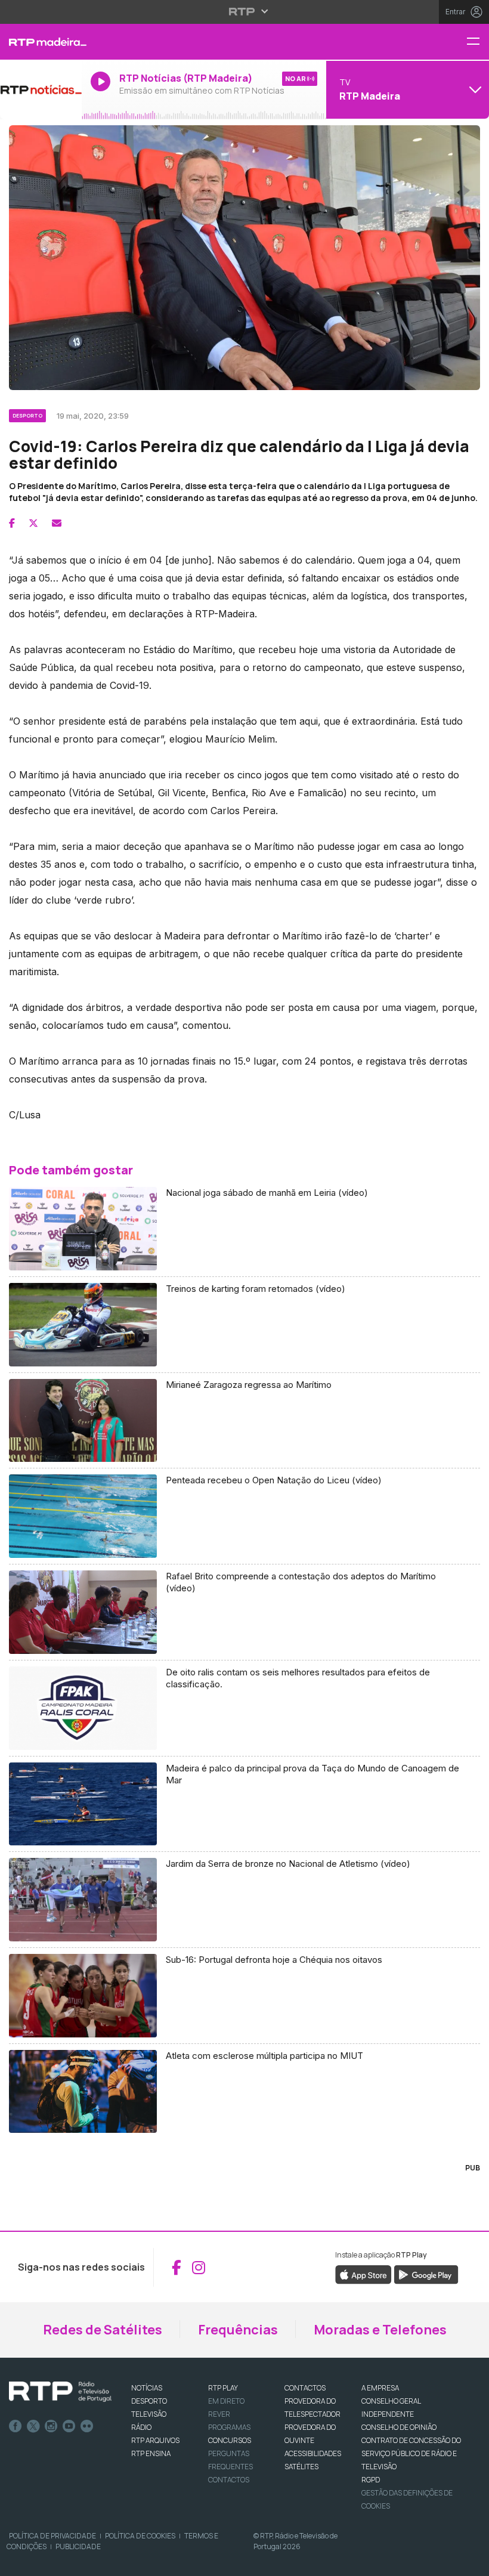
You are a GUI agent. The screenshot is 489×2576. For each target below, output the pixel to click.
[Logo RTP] (60, 2392)
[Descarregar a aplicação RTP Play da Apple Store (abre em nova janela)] (363, 2274)
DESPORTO (149, 2401)
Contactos (229, 2480)
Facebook (16, 2426)
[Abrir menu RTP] (245, 11)
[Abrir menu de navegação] (478, 42)
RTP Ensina (151, 2453)
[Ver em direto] (41, 89)
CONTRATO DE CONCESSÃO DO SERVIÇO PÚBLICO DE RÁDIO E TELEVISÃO (411, 2453)
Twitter (33, 2426)
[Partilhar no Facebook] (12, 523)
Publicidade (78, 2546)
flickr (87, 2426)
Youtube (69, 2426)
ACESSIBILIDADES (313, 2453)
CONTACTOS (305, 2388)
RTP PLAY (223, 2388)
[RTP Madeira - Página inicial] (41, 42)
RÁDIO (141, 2427)
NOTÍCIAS (147, 2388)
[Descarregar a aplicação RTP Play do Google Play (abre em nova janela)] (426, 2274)
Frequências (238, 2330)
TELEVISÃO (149, 2414)
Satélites (301, 2467)
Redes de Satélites (103, 2330)
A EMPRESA (380, 2388)
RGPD (371, 2480)
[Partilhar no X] (33, 523)
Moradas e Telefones (380, 2330)
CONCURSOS (230, 2440)
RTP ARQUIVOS (155, 2440)
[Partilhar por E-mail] (57, 523)
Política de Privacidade (52, 2536)
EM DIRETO (226, 2401)
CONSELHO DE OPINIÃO (399, 2427)
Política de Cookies (140, 2536)
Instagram (51, 2426)
